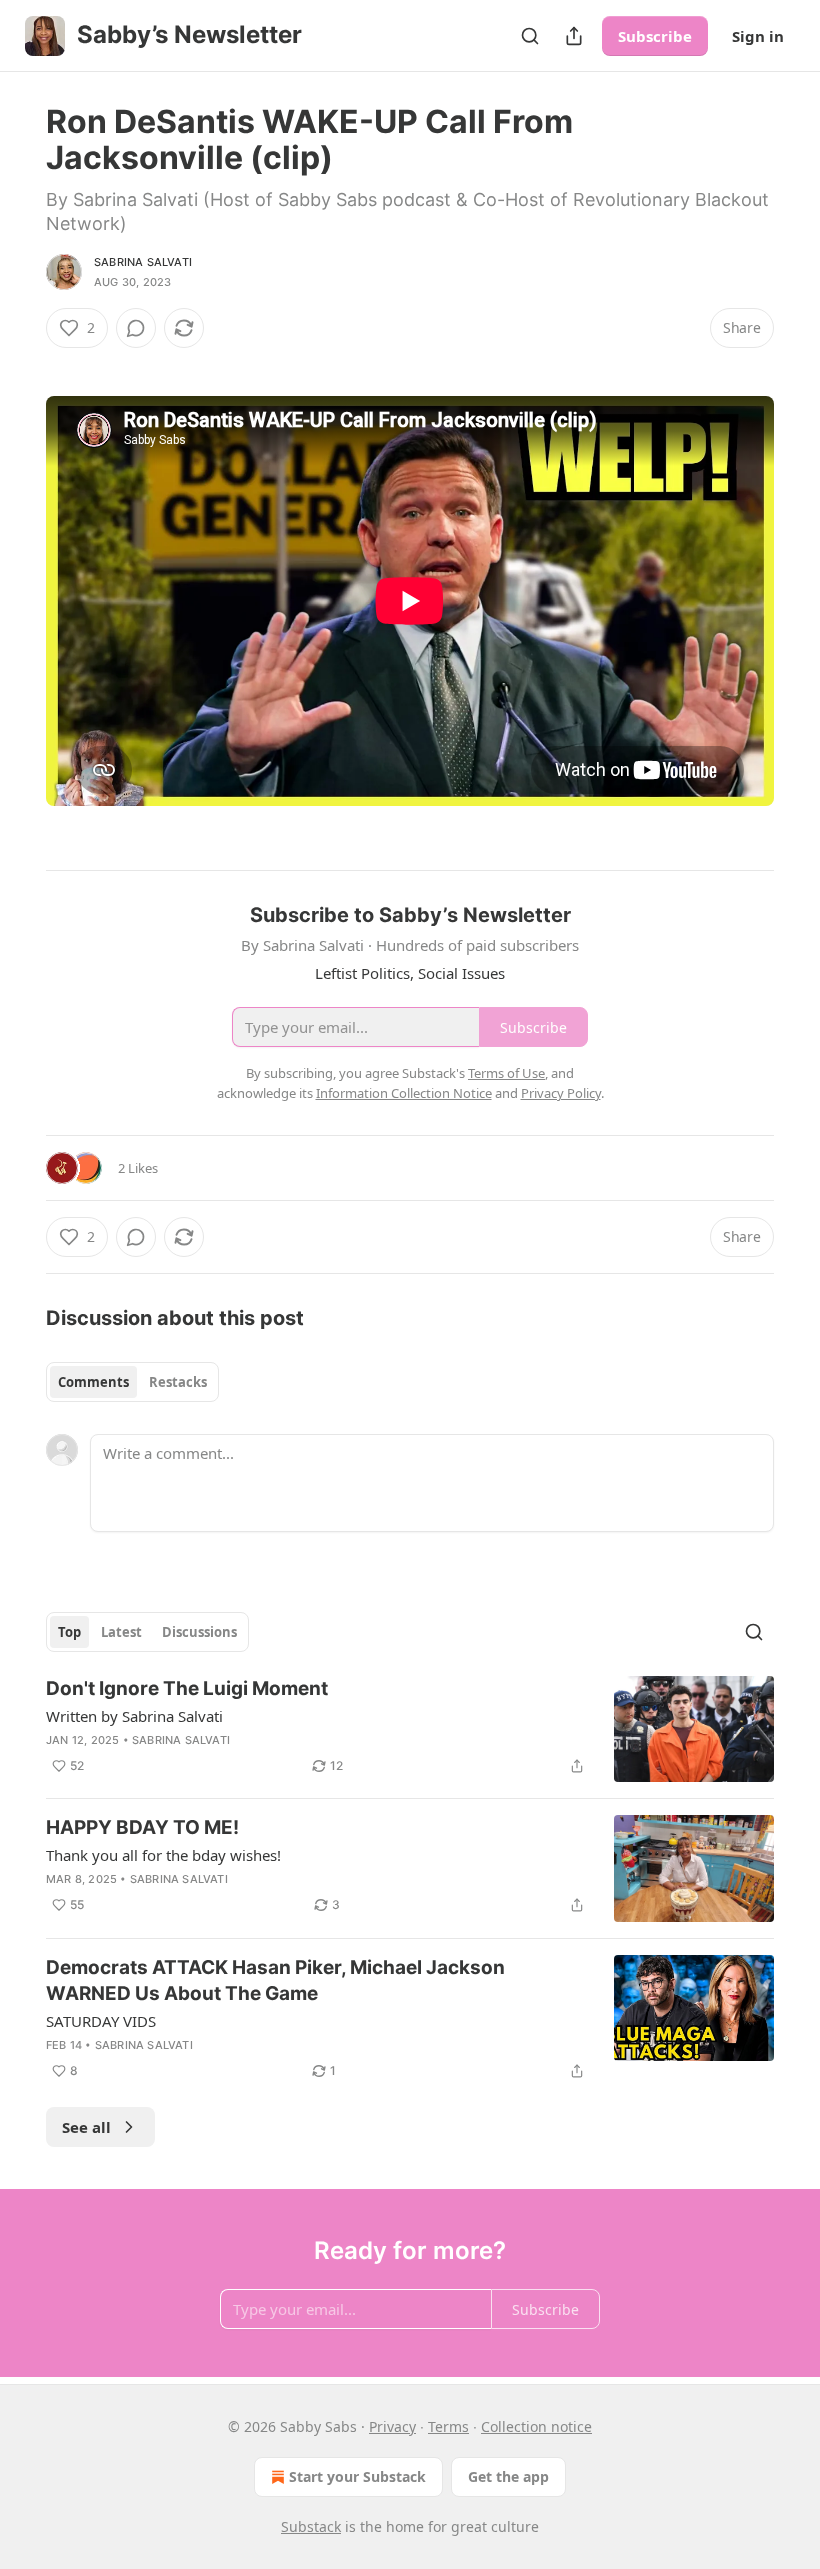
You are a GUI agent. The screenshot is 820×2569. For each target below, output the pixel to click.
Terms (448, 2426)
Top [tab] (69, 1632)
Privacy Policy (561, 1093)
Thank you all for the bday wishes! (163, 1855)
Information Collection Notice (404, 1093)
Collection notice (536, 2426)
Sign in (758, 36)
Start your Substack (357, 2476)
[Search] (530, 36)
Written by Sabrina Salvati (134, 1716)
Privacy (392, 2426)
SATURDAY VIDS (101, 2021)
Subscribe (655, 36)
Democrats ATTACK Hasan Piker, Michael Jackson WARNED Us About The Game (275, 1980)
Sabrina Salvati (143, 262)
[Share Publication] (574, 36)
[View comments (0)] (136, 328)
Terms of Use (506, 1073)
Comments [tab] (93, 1382)
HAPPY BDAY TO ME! (142, 1827)
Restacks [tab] (178, 1382)
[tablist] (132, 1382)
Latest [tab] (121, 1632)
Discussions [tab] (199, 1632)
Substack (311, 2526)
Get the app (508, 2476)
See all (86, 2127)
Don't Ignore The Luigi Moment (187, 1688)
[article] (410, 1729)
